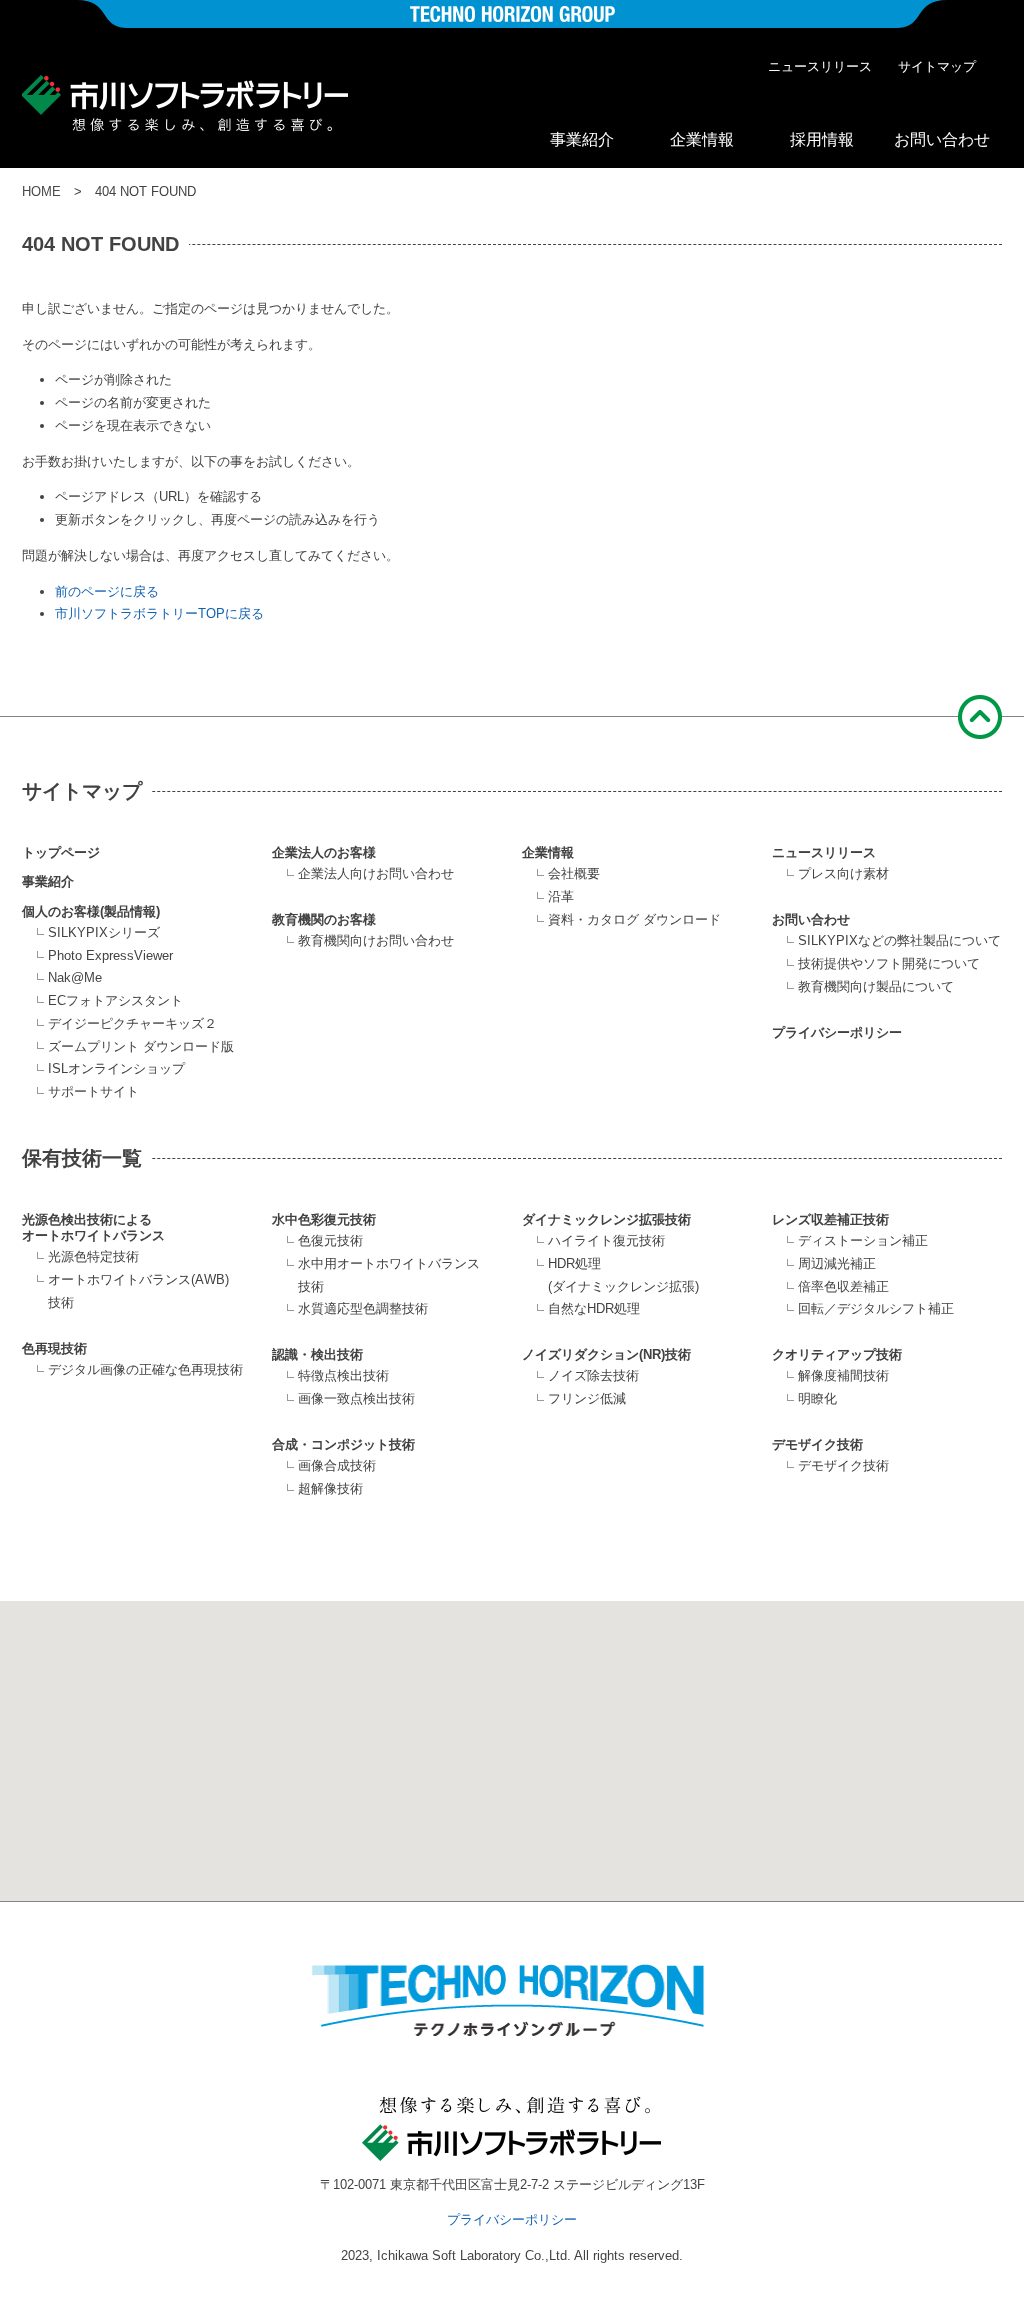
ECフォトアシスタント (115, 1000)
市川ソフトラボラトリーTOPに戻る (159, 613)
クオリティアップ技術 (837, 1354)
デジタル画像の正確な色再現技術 (145, 1369)
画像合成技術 (337, 1465)
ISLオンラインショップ (116, 1068)
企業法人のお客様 (324, 852)
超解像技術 (330, 1488)
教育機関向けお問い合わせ (376, 940)
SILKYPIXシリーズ (104, 932)
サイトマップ (937, 66)
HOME (41, 191)
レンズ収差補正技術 (830, 1219)
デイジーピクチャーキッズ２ (132, 1023)
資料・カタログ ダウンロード (634, 919)
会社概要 (574, 873)
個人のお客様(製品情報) (91, 911)
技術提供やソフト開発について (889, 963)
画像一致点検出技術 (356, 1398)
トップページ (61, 852)
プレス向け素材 (843, 873)
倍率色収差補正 (843, 1286)
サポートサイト (93, 1091)
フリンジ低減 (587, 1398)
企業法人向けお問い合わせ (376, 873)
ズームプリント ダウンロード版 (141, 1046)
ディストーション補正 (863, 1240)
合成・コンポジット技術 (343, 1444)
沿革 (561, 896)
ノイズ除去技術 (593, 1375)
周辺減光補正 (837, 1263)
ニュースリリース (820, 66)
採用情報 (822, 139)
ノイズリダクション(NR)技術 (606, 1354)
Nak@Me (75, 977)
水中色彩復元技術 (324, 1219)
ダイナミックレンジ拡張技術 (606, 1219)
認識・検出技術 (317, 1354)
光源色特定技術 (93, 1256)
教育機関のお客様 (324, 919)
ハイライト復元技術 (606, 1240)
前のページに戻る (107, 591)
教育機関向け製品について (876, 986)
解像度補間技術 (843, 1375)
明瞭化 (817, 1398)
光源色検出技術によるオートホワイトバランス (93, 1227)
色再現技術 (54, 1348)
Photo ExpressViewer (110, 955)
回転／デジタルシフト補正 (876, 1308)
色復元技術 (330, 1240)
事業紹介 (582, 139)
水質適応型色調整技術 (363, 1308)
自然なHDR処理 (594, 1308)
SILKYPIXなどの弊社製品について (899, 940)
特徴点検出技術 (343, 1375)
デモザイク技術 (817, 1444)
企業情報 (702, 139)
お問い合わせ (942, 139)
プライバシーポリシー (837, 1032)
